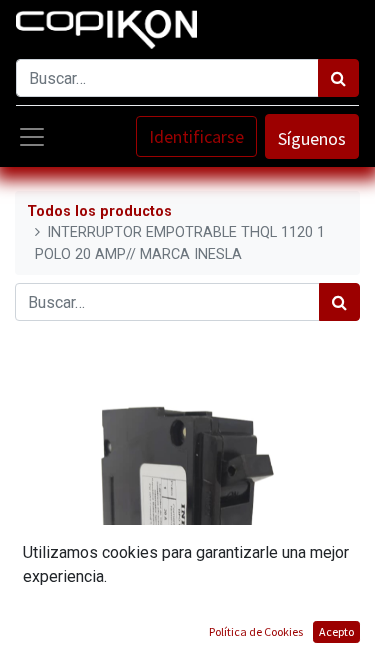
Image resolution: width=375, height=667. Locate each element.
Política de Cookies (256, 631)
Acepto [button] (336, 631)
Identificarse (196, 136)
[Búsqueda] (338, 78)
